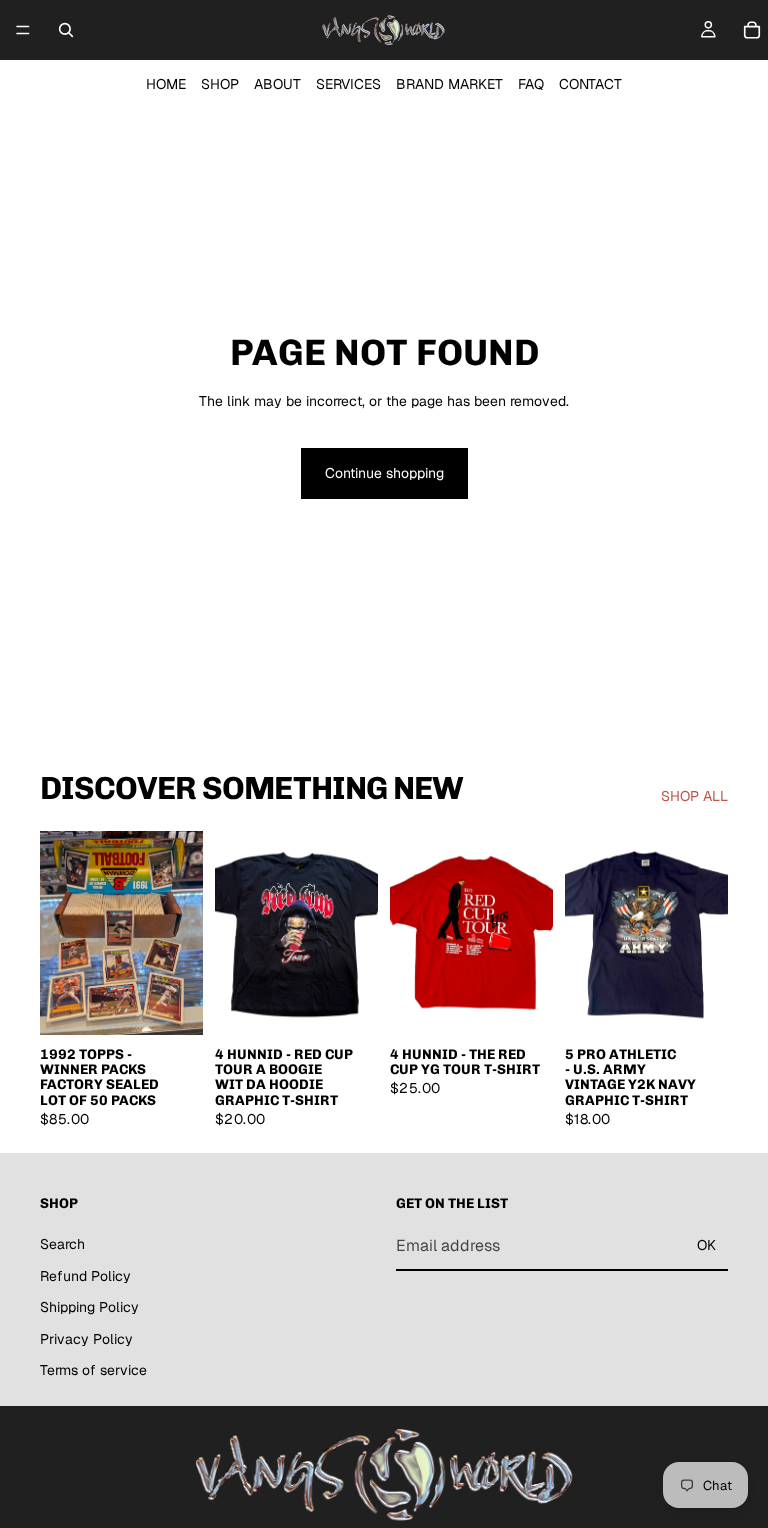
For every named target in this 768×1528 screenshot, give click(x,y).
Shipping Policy (89, 1307)
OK (706, 1245)
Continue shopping (384, 473)
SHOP (220, 84)
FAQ (531, 84)
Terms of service (93, 1370)
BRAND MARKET (449, 84)
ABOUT (277, 84)
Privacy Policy (86, 1339)
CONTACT (590, 84)
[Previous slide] (62, 933)
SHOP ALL (694, 796)
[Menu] (23, 30)
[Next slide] (181, 933)
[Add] (172, 1004)
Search (62, 1244)
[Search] (66, 30)
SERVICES (348, 84)
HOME (166, 84)
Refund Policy (85, 1275)
